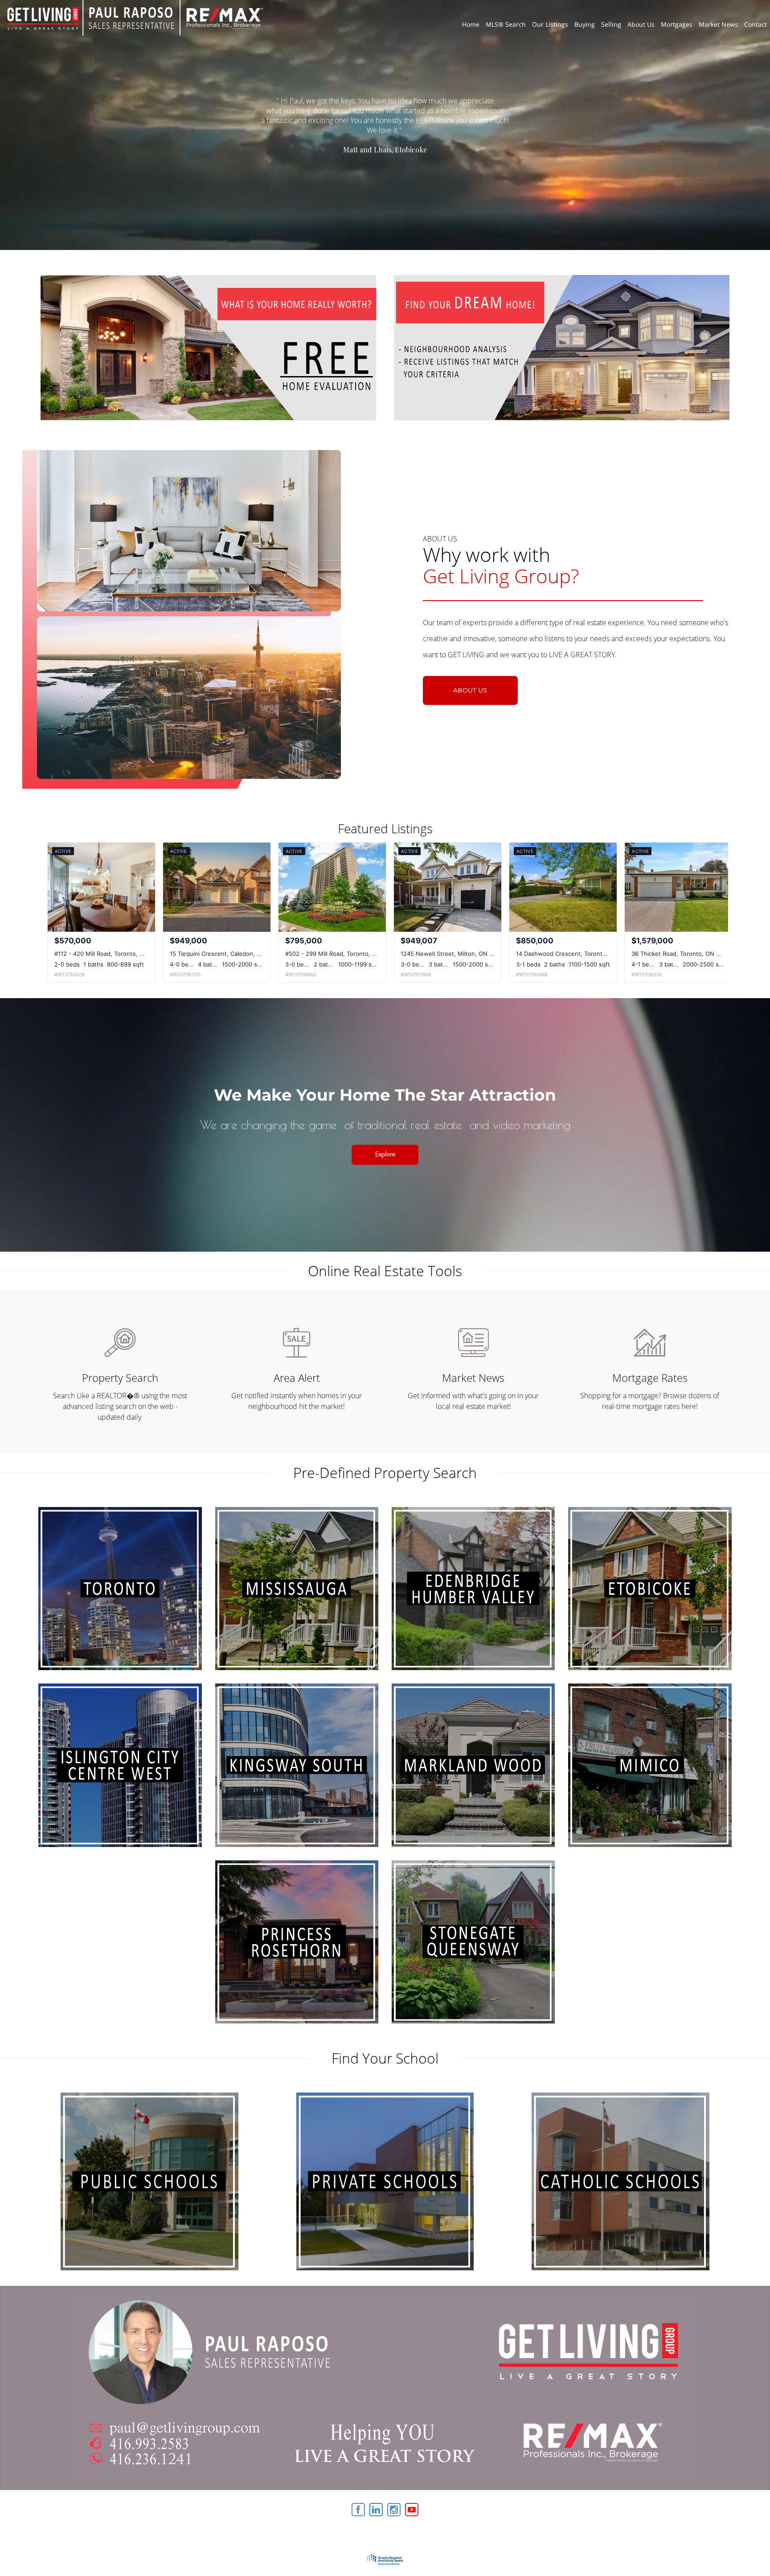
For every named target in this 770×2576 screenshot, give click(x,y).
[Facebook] (358, 2510)
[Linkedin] (376, 2510)
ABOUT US (470, 690)
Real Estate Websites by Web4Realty (635, 2507)
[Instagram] (394, 2510)
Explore (385, 1155)
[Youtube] (412, 2510)
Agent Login (709, 2507)
